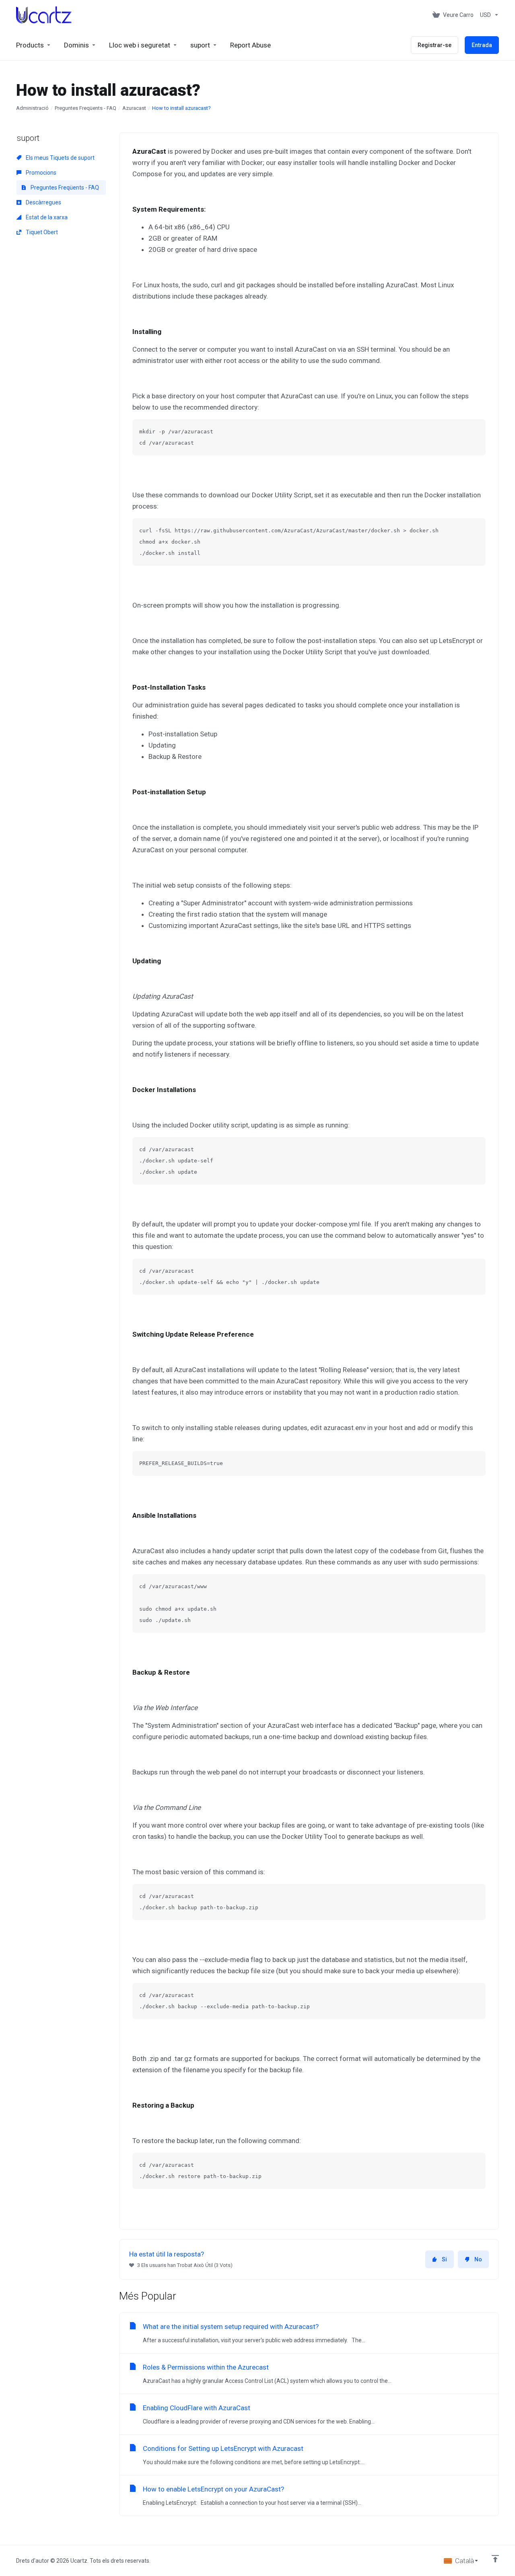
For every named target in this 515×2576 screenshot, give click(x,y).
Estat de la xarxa (46, 217)
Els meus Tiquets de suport (60, 158)
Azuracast (134, 108)
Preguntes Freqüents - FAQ (85, 108)
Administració (32, 108)
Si (444, 2259)
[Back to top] (495, 2559)
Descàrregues (43, 202)
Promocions (40, 173)
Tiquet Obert (41, 232)
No (478, 2259)
